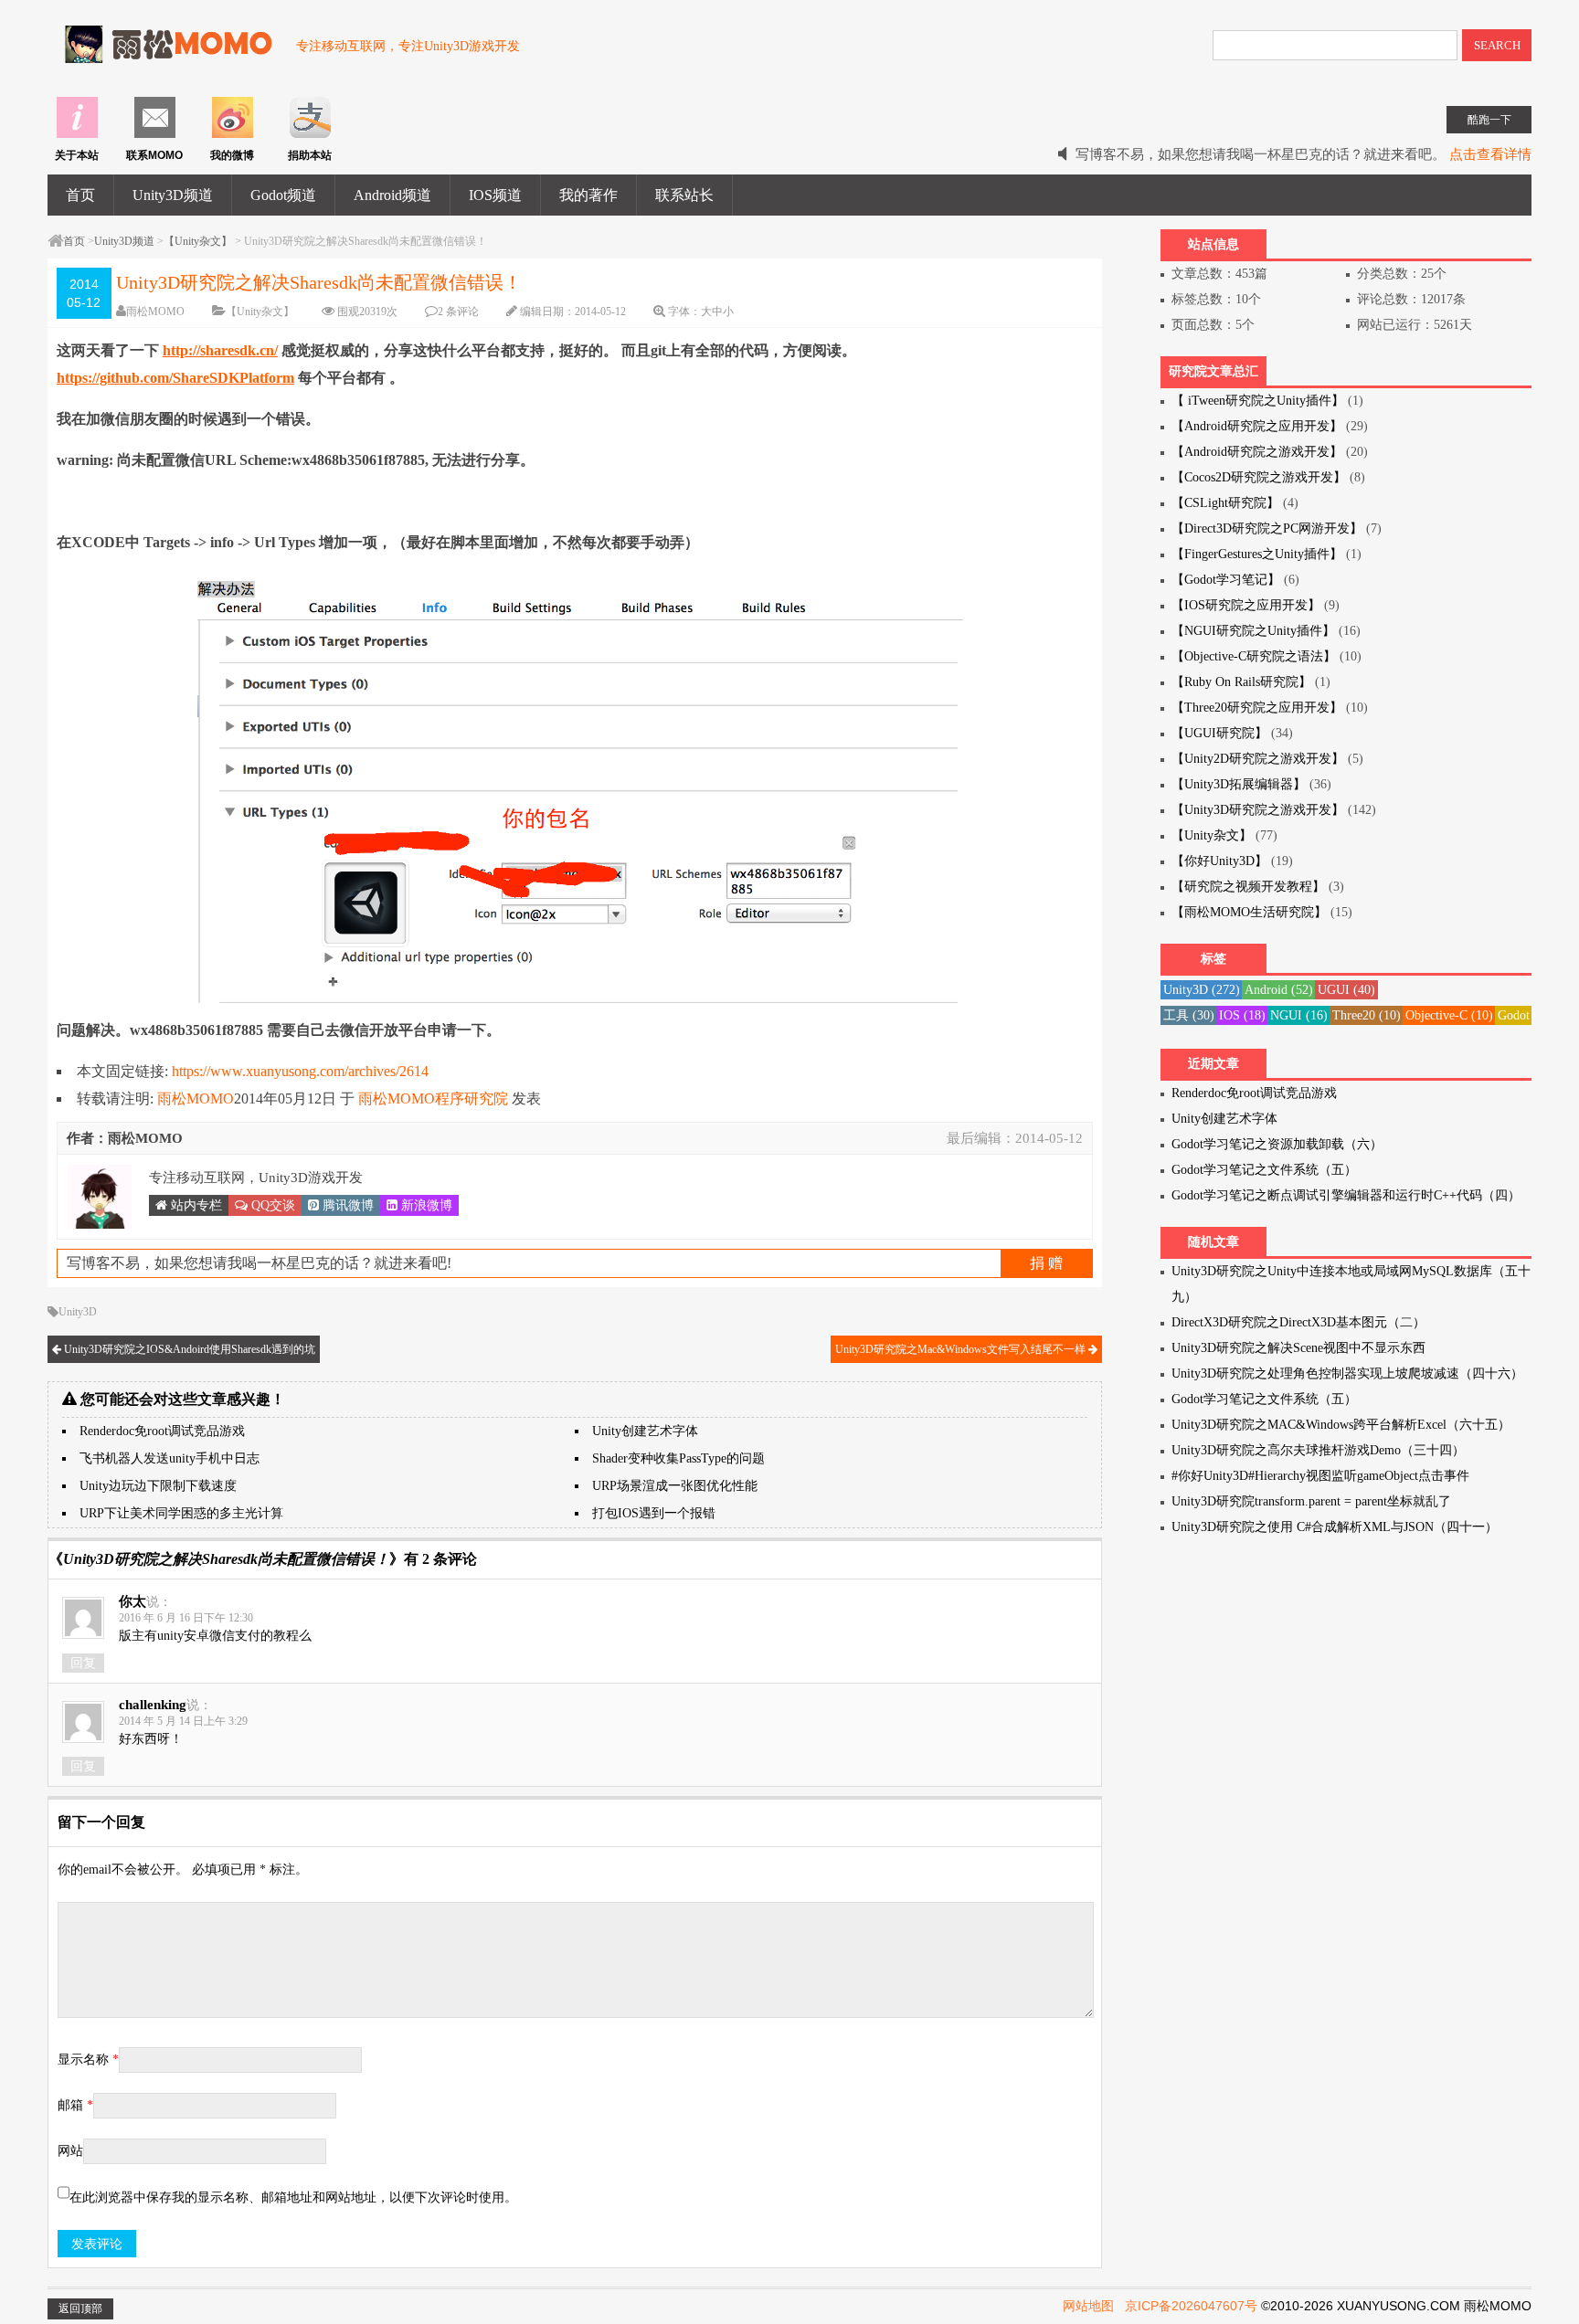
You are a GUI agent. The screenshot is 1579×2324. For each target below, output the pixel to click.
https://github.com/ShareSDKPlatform (175, 378)
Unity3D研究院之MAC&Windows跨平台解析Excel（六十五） (1341, 1425)
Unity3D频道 (173, 195)
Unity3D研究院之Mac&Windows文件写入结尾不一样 (962, 1349)
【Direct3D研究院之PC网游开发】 (1267, 528)
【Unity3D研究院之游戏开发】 (1258, 810)
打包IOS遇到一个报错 (654, 1513)
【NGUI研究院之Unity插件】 (1253, 631)
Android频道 (392, 195)
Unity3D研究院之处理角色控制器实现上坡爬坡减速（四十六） (1347, 1373)
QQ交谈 (271, 1205)
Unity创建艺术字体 (645, 1431)
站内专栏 (195, 1205)
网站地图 (1088, 2306)
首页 (80, 195)
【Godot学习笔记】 (1226, 580)
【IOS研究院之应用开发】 (1246, 605)
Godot (1523, 1015)
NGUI (1299, 1015)
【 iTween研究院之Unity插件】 (1258, 401)
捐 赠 (1046, 1263)
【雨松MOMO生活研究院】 (1249, 912)
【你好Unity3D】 (1219, 861)
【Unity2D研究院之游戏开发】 (1258, 759)
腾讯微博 (346, 1205)
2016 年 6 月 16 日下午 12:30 (186, 1618)
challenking (153, 1705)
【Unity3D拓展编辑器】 (1239, 784)
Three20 (1367, 1015)
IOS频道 (495, 195)
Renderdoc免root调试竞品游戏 (162, 1431)
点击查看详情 (1490, 154)
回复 (83, 1663)
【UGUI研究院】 (1219, 733)
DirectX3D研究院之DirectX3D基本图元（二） (1298, 1322)
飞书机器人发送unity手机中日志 (170, 1458)
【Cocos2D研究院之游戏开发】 (1259, 477)
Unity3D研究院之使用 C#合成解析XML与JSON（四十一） (1335, 1527)
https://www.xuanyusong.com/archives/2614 (300, 1071)
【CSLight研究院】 (1225, 503)
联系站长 (684, 195)
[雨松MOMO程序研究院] (163, 54)
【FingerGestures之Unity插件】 (1257, 554)
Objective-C (1449, 1015)
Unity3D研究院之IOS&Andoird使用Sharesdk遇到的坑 (188, 1349)
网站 (70, 2151)
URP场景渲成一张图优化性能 (675, 1486)
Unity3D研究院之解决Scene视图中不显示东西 (1298, 1348)
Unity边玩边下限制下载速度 (158, 1486)
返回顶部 (80, 2308)
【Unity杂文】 (198, 241)
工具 (1189, 1015)
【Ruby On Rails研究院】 (1241, 682)
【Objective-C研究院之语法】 (1254, 656)
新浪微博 (425, 1205)
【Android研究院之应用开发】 (1257, 426)
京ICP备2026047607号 (1191, 2306)
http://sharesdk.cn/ (220, 350)
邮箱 (75, 2105)
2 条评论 (458, 312)
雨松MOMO (155, 312)
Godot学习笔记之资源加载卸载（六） (1277, 1144)
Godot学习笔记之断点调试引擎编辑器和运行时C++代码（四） (1346, 1195)
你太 (132, 1601)
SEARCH (1497, 45)
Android (1279, 990)
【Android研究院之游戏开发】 (1257, 452)
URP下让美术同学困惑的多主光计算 (181, 1513)
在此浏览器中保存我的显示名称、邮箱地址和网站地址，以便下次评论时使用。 (293, 2197)
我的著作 (588, 195)
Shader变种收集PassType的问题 (678, 1458)
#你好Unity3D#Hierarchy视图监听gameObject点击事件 (1320, 1476)
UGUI (1346, 990)
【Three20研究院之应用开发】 (1257, 708)
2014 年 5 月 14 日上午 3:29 (183, 1721)
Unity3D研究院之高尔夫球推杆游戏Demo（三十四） (1318, 1450)
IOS (1242, 1015)
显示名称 (88, 2060)
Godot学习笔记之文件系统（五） (1264, 1170)
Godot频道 (283, 195)
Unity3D (78, 1312)
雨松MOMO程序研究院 (433, 1099)
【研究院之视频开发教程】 (1248, 887)
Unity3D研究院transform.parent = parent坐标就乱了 (1311, 1501)
